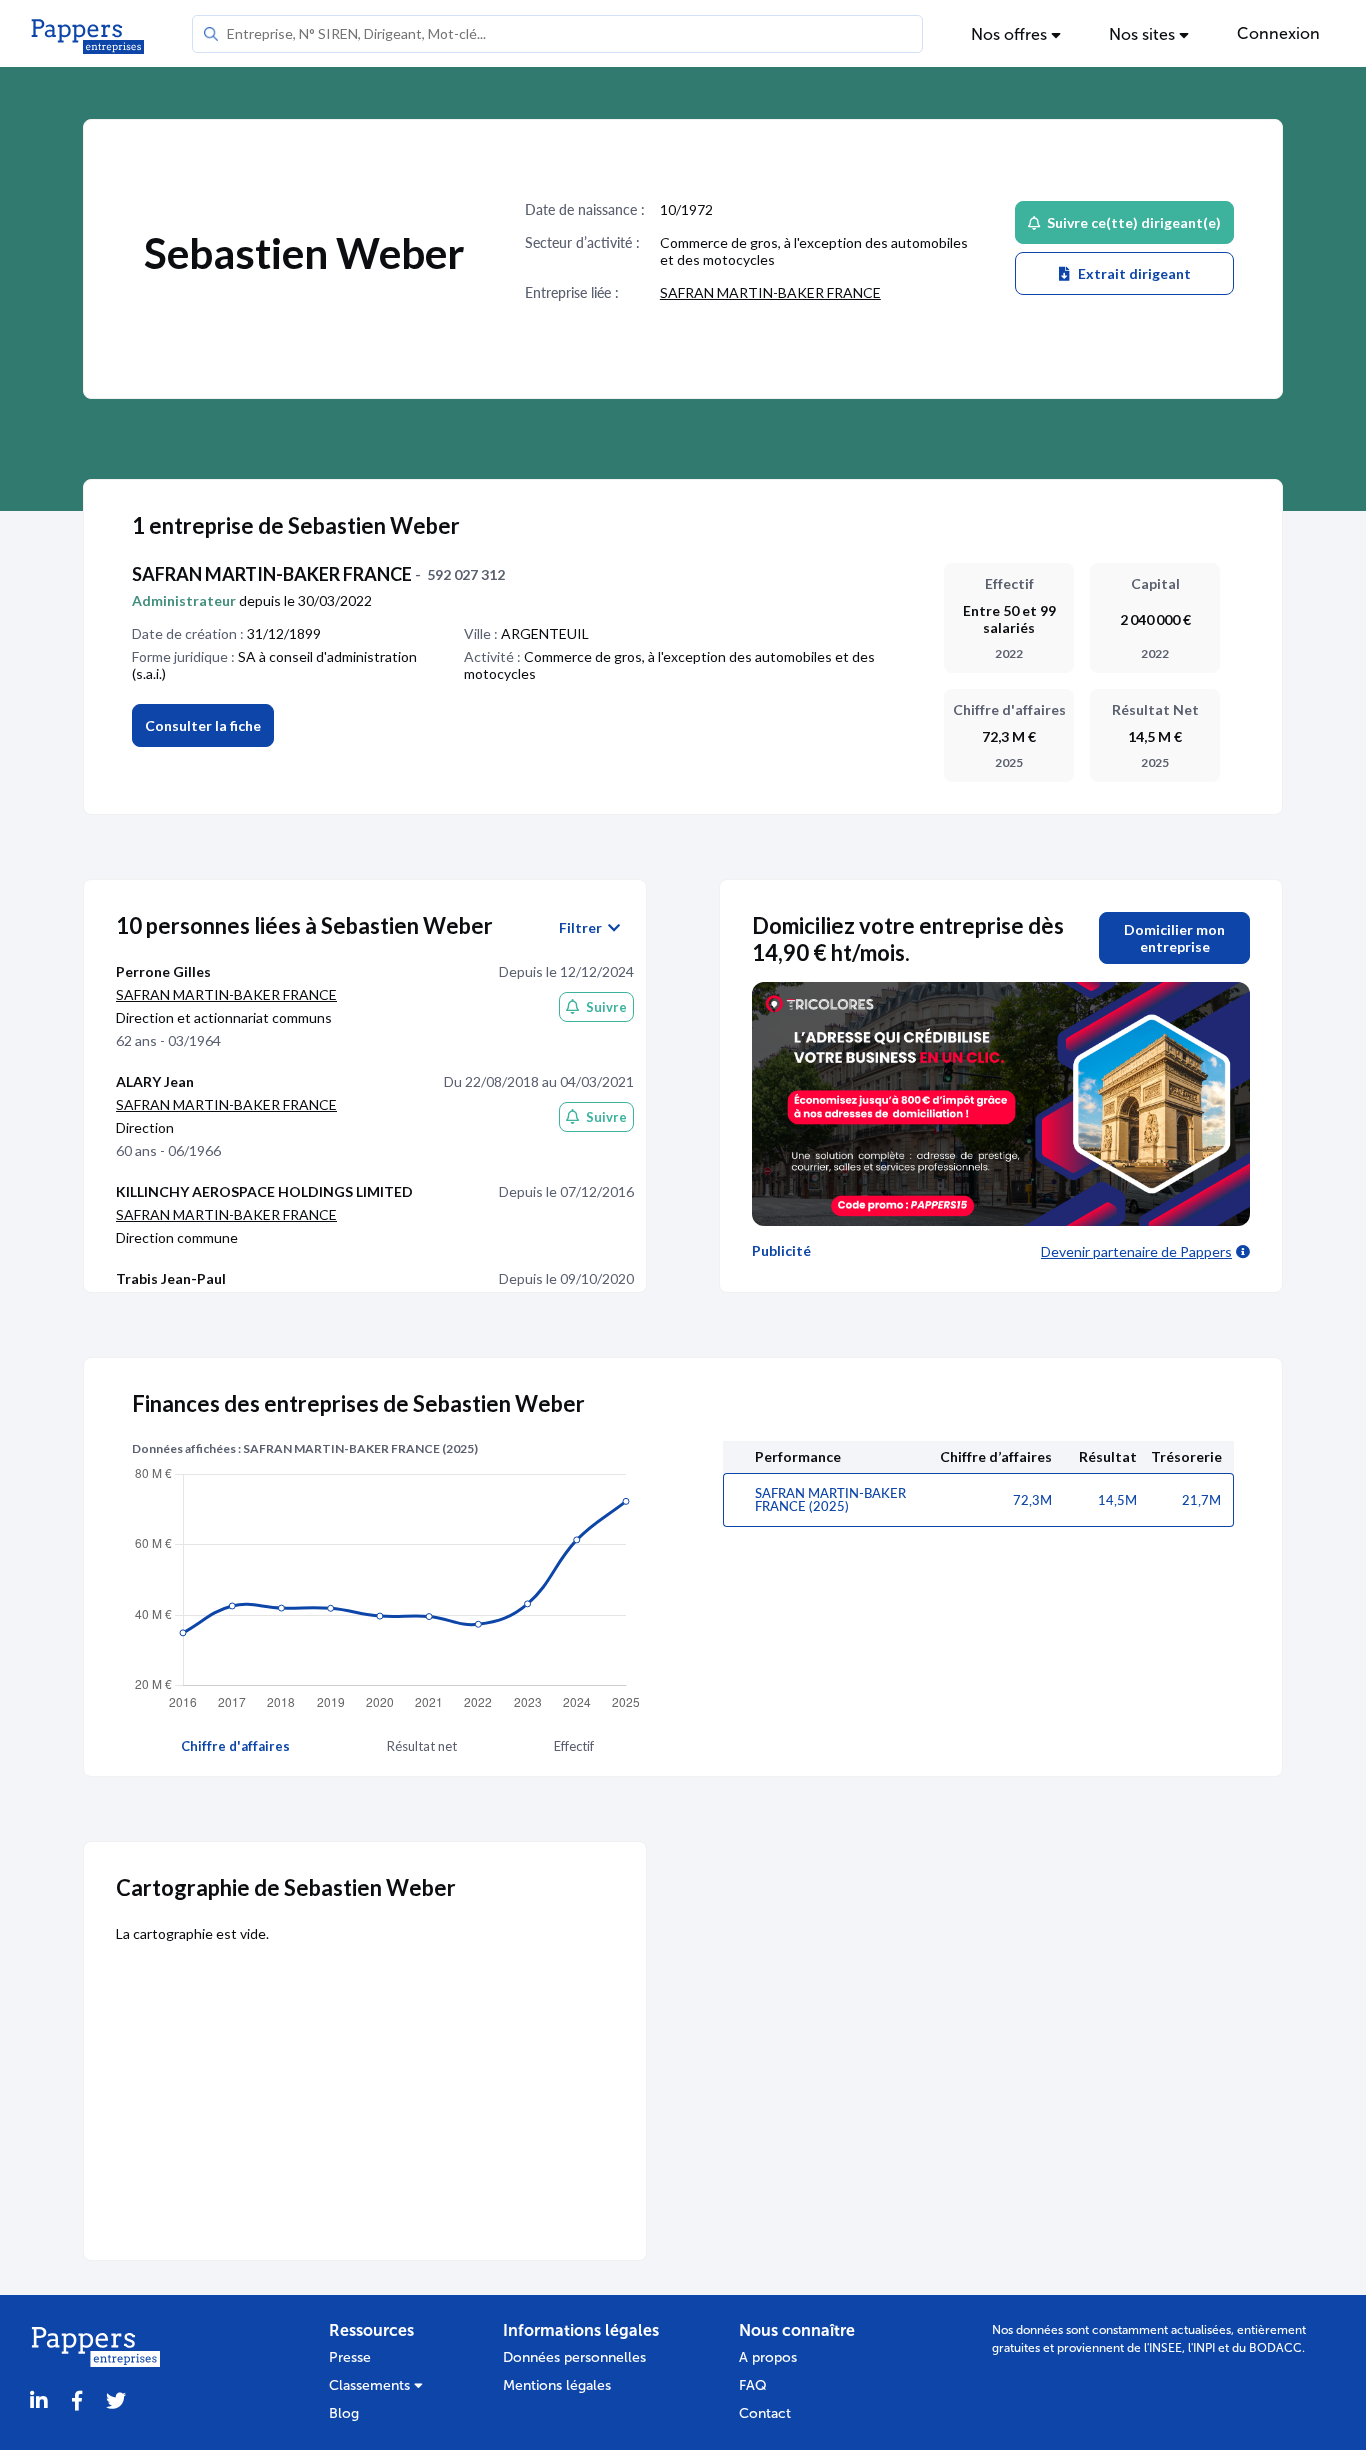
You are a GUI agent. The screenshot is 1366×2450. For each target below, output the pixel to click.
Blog (344, 2413)
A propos (768, 2357)
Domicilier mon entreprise (1174, 938)
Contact (765, 2413)
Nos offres (1011, 34)
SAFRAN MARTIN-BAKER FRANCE (770, 292)
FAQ (753, 2385)
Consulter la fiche (203, 725)
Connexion (1278, 33)
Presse (350, 2357)
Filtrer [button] (583, 928)
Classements (371, 2385)
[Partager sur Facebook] (77, 2401)
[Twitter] (116, 2401)
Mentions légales (557, 2385)
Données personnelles (574, 2357)
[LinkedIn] (39, 2401)
